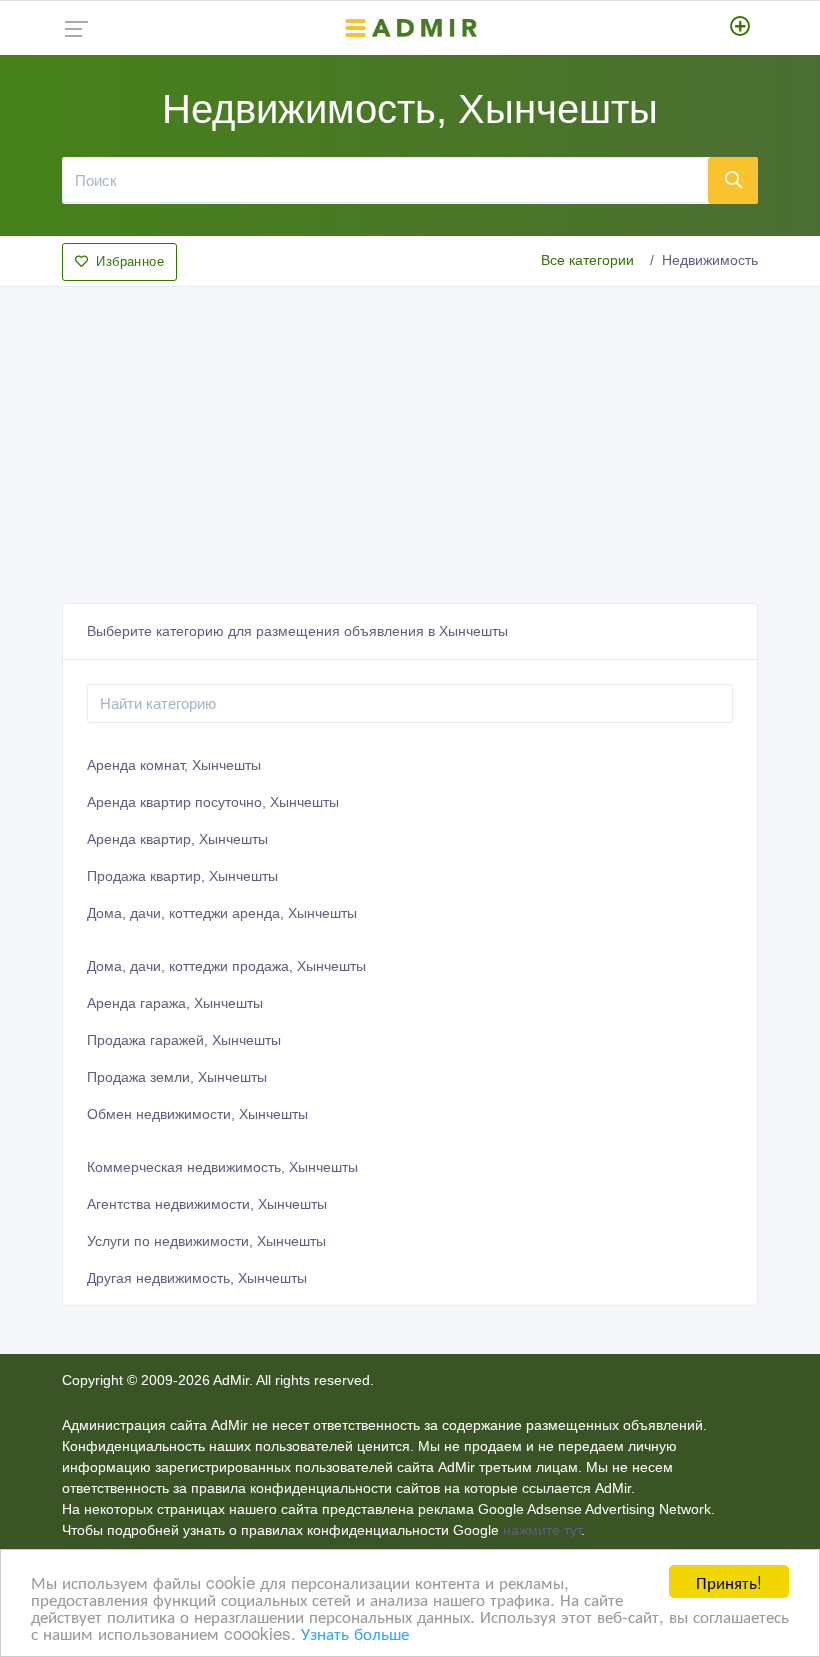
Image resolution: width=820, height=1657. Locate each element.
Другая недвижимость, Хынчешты (197, 1278)
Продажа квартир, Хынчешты (182, 876)
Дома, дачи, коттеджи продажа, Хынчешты (226, 966)
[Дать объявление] (740, 28)
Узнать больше (355, 1632)
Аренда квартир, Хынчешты (177, 839)
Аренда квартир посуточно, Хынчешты (213, 802)
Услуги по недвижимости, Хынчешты (206, 1241)
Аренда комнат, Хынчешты (174, 765)
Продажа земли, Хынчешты (177, 1077)
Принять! (729, 1581)
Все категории (587, 260)
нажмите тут (542, 1530)
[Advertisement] (410, 439)
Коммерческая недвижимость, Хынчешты (222, 1167)
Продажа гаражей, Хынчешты (184, 1040)
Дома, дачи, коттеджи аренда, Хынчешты (222, 913)
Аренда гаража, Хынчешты (175, 1003)
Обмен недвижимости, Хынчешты (197, 1114)
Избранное (130, 261)
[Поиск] (733, 180)
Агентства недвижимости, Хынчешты (207, 1204)
